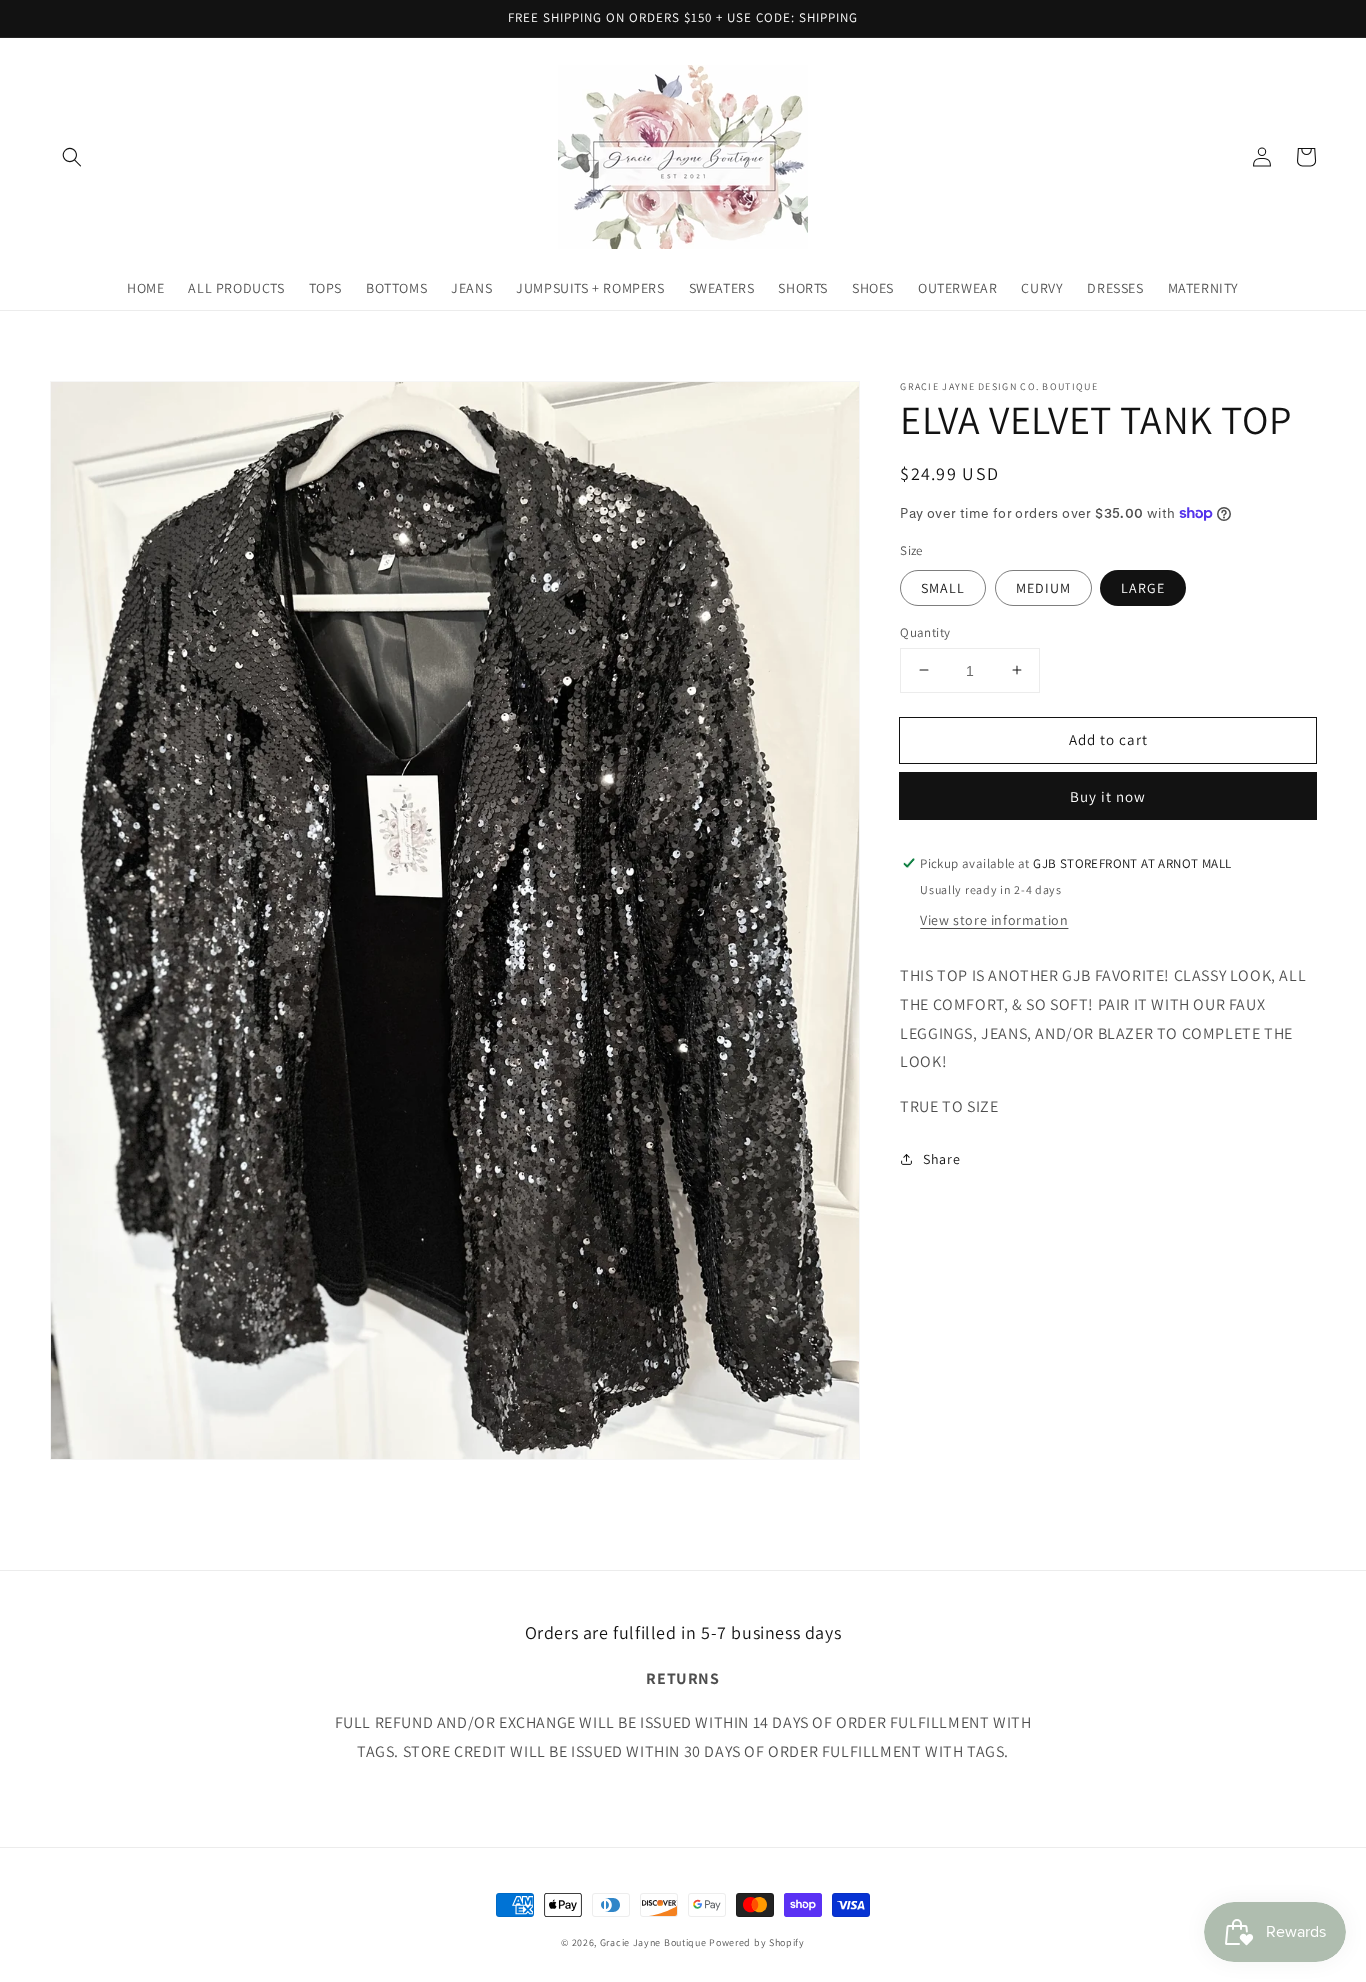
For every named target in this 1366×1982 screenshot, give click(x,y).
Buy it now (1108, 796)
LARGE (1143, 587)
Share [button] (941, 1159)
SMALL (943, 587)
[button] (72, 157)
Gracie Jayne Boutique (653, 1942)
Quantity (925, 631)
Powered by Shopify (757, 1942)
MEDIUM (1043, 587)
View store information (994, 920)
